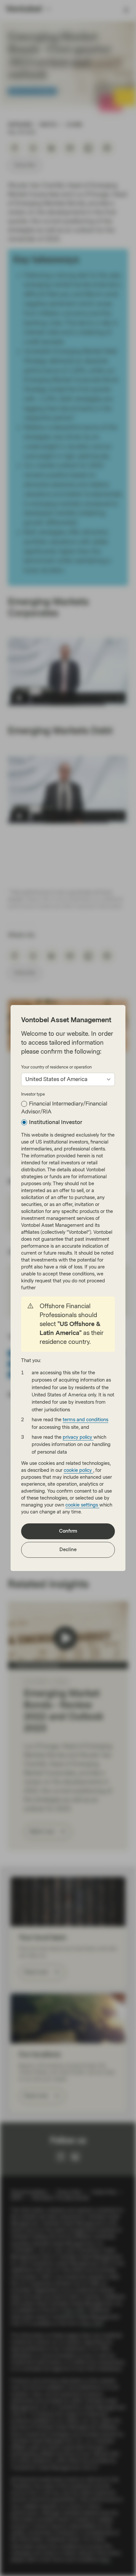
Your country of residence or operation (56, 1067)
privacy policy (78, 1437)
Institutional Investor (56, 1122)
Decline (68, 1550)
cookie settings (82, 1505)
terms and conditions (85, 1420)
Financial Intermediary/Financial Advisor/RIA (64, 1108)
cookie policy (78, 1470)
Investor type (33, 1094)
